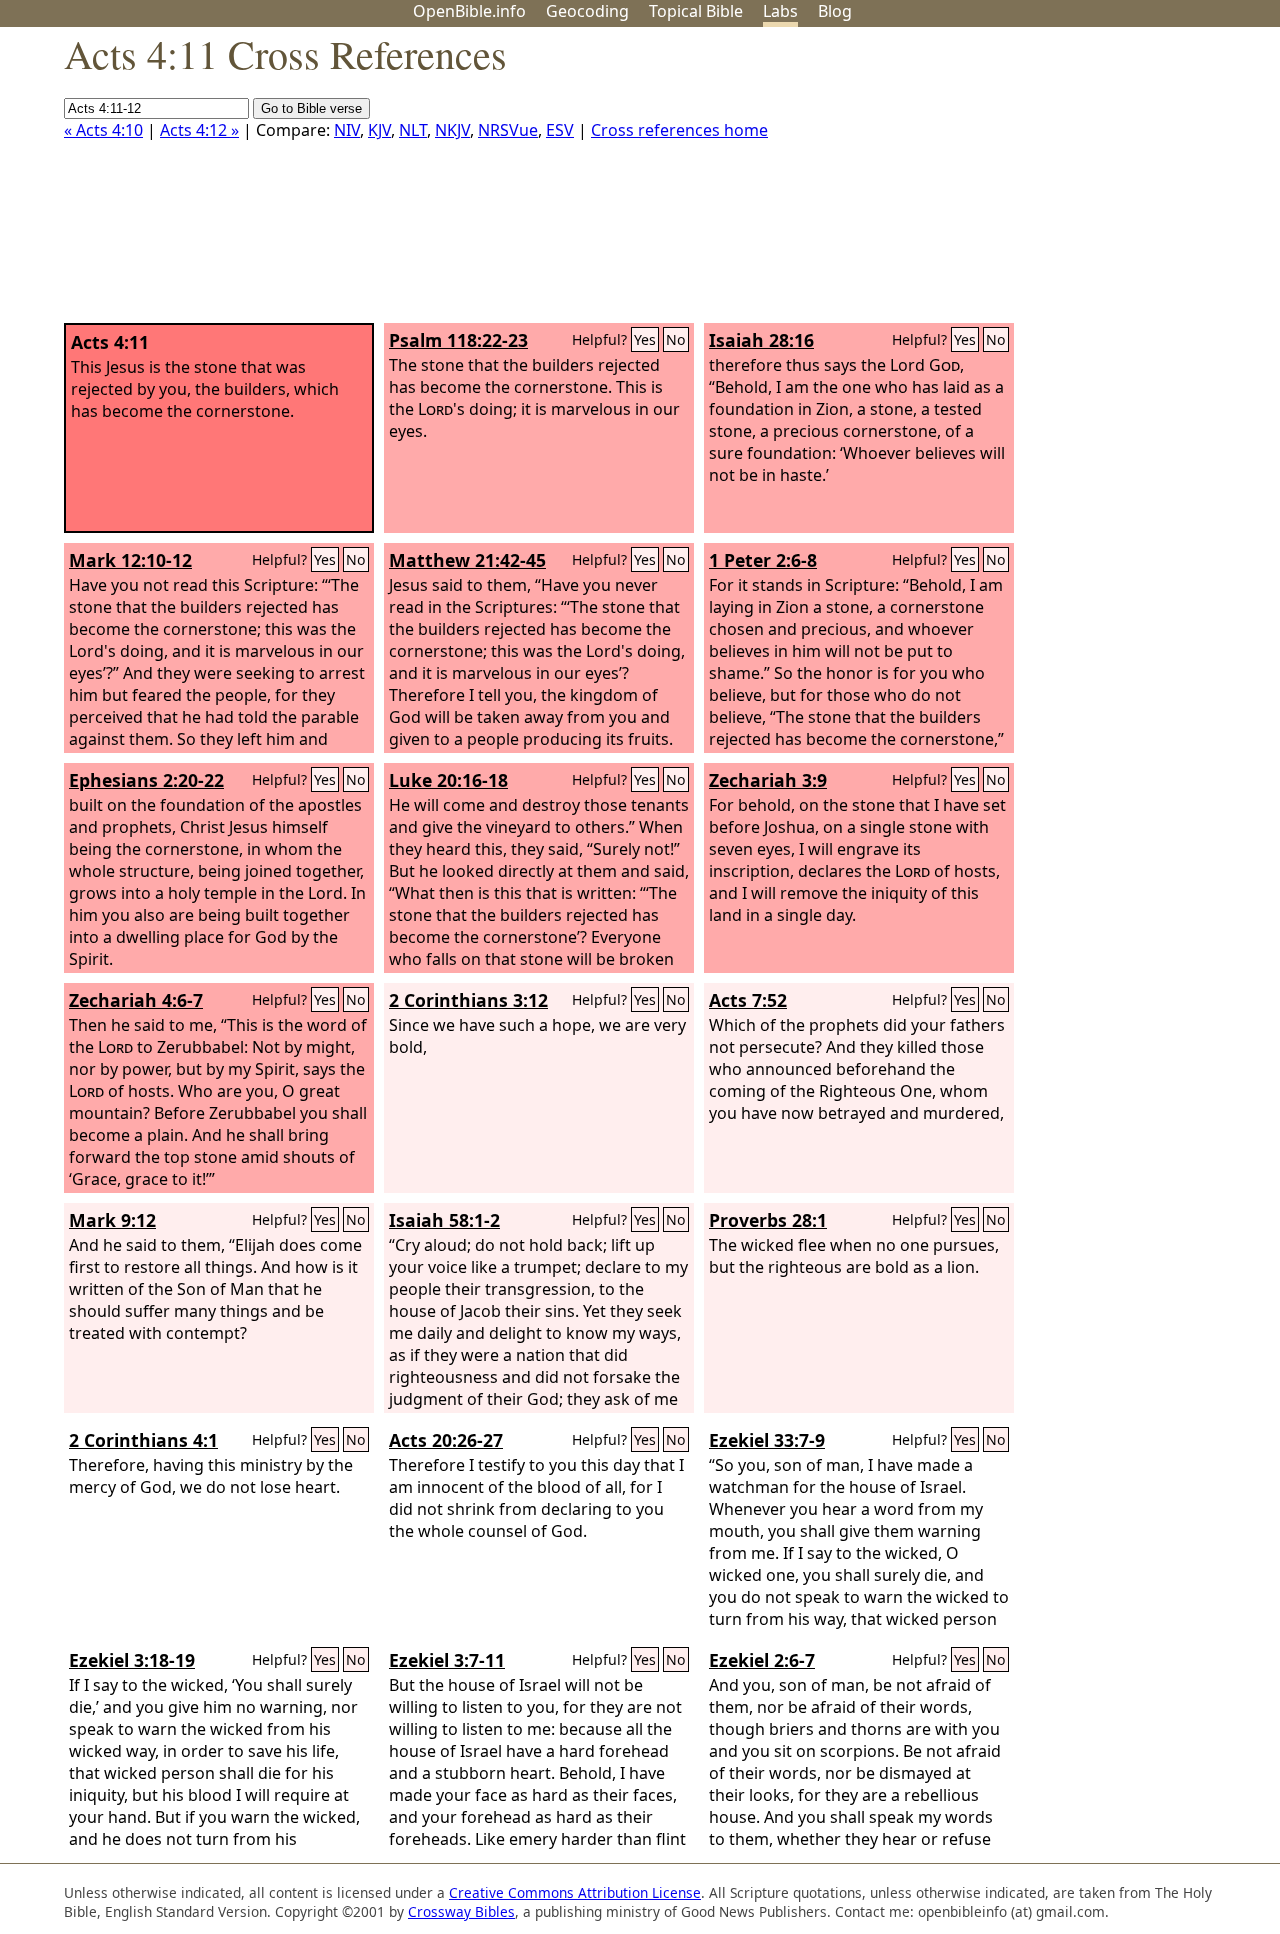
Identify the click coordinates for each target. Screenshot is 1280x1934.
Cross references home (679, 130)
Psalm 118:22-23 (458, 340)
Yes (645, 339)
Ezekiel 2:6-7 (762, 1660)
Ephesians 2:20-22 (146, 780)
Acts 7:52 (748, 1000)
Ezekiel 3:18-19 (132, 1660)
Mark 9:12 (112, 1220)
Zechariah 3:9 (768, 780)
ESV (560, 130)
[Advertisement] (1078, 183)
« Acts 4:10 (103, 130)
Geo (587, 11)
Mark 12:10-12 (130, 560)
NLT (413, 130)
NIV (347, 130)
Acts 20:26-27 (446, 1440)
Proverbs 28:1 (768, 1220)
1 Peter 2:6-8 (763, 560)
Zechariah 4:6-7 (136, 1000)
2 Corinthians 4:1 (143, 1440)
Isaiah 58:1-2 (444, 1220)
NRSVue (508, 130)
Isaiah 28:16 (761, 340)
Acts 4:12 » (199, 130)
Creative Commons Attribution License (575, 1892)
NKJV (452, 130)
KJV (379, 130)
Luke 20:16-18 (448, 780)
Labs (780, 11)
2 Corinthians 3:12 (468, 1000)
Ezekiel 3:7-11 (447, 1660)
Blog (835, 11)
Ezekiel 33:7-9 (767, 1440)
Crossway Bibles (461, 1911)
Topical (696, 11)
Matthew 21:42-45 (467, 560)
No (676, 339)
